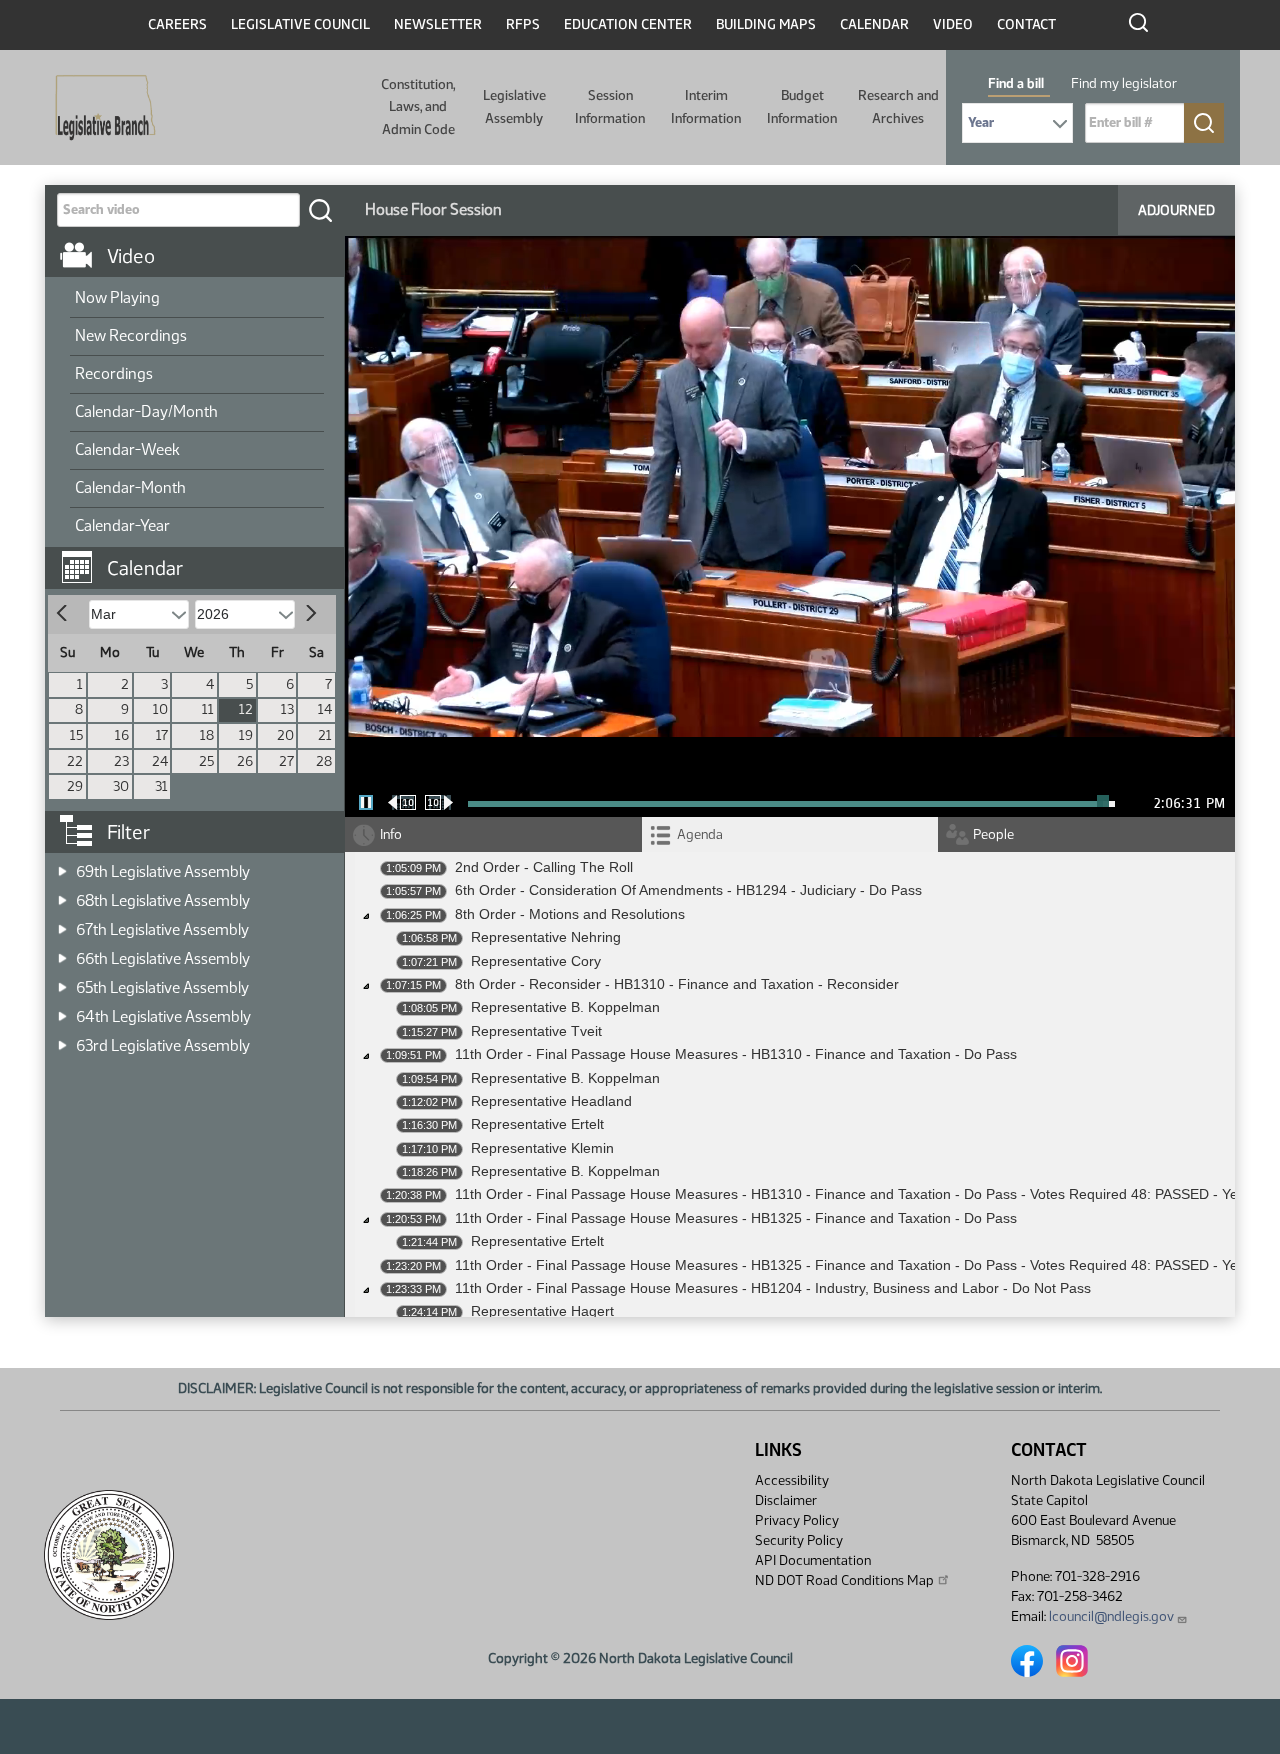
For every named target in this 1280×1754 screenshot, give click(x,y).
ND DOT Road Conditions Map (844, 1580)
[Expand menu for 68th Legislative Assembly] (62, 894)
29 (75, 786)
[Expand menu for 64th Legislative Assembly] (62, 1010)
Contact (1026, 24)
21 (325, 735)
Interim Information (706, 106)
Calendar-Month (130, 487)
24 (160, 761)
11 (208, 709)
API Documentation (813, 1560)
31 (161, 786)
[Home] (99, 108)
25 (206, 761)
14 (325, 709)
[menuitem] (197, 299)
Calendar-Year (122, 525)
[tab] (790, 834)
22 (75, 761)
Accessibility (792, 1480)
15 (76, 735)
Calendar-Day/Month (146, 411)
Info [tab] (391, 834)
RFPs (523, 24)
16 (122, 735)
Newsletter (438, 24)
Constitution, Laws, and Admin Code (418, 107)
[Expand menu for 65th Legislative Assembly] (62, 981)
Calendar (874, 24)
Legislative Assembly (514, 106)
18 (207, 735)
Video (953, 24)
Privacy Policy (797, 1520)
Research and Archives (898, 106)
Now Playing (117, 297)
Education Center (628, 24)
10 (160, 709)
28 (324, 761)
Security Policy (799, 1540)
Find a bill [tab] (1016, 83)
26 (245, 761)
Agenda (700, 834)
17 (162, 735)
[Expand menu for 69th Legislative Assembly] (62, 865)
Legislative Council (300, 24)
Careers (177, 24)
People (993, 834)
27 (286, 761)
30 (121, 786)
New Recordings (131, 335)
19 (246, 735)
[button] (202, 558)
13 (287, 709)
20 (285, 735)
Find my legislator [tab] (1124, 83)
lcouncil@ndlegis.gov (1111, 1616)
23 (121, 761)
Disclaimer (786, 1500)
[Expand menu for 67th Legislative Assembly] (62, 923)
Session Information (610, 106)
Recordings (114, 373)
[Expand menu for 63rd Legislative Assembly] (62, 1039)
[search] (320, 210)
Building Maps (766, 24)
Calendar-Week (127, 449)
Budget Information (802, 106)
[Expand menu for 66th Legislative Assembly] (62, 952)
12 (246, 709)
